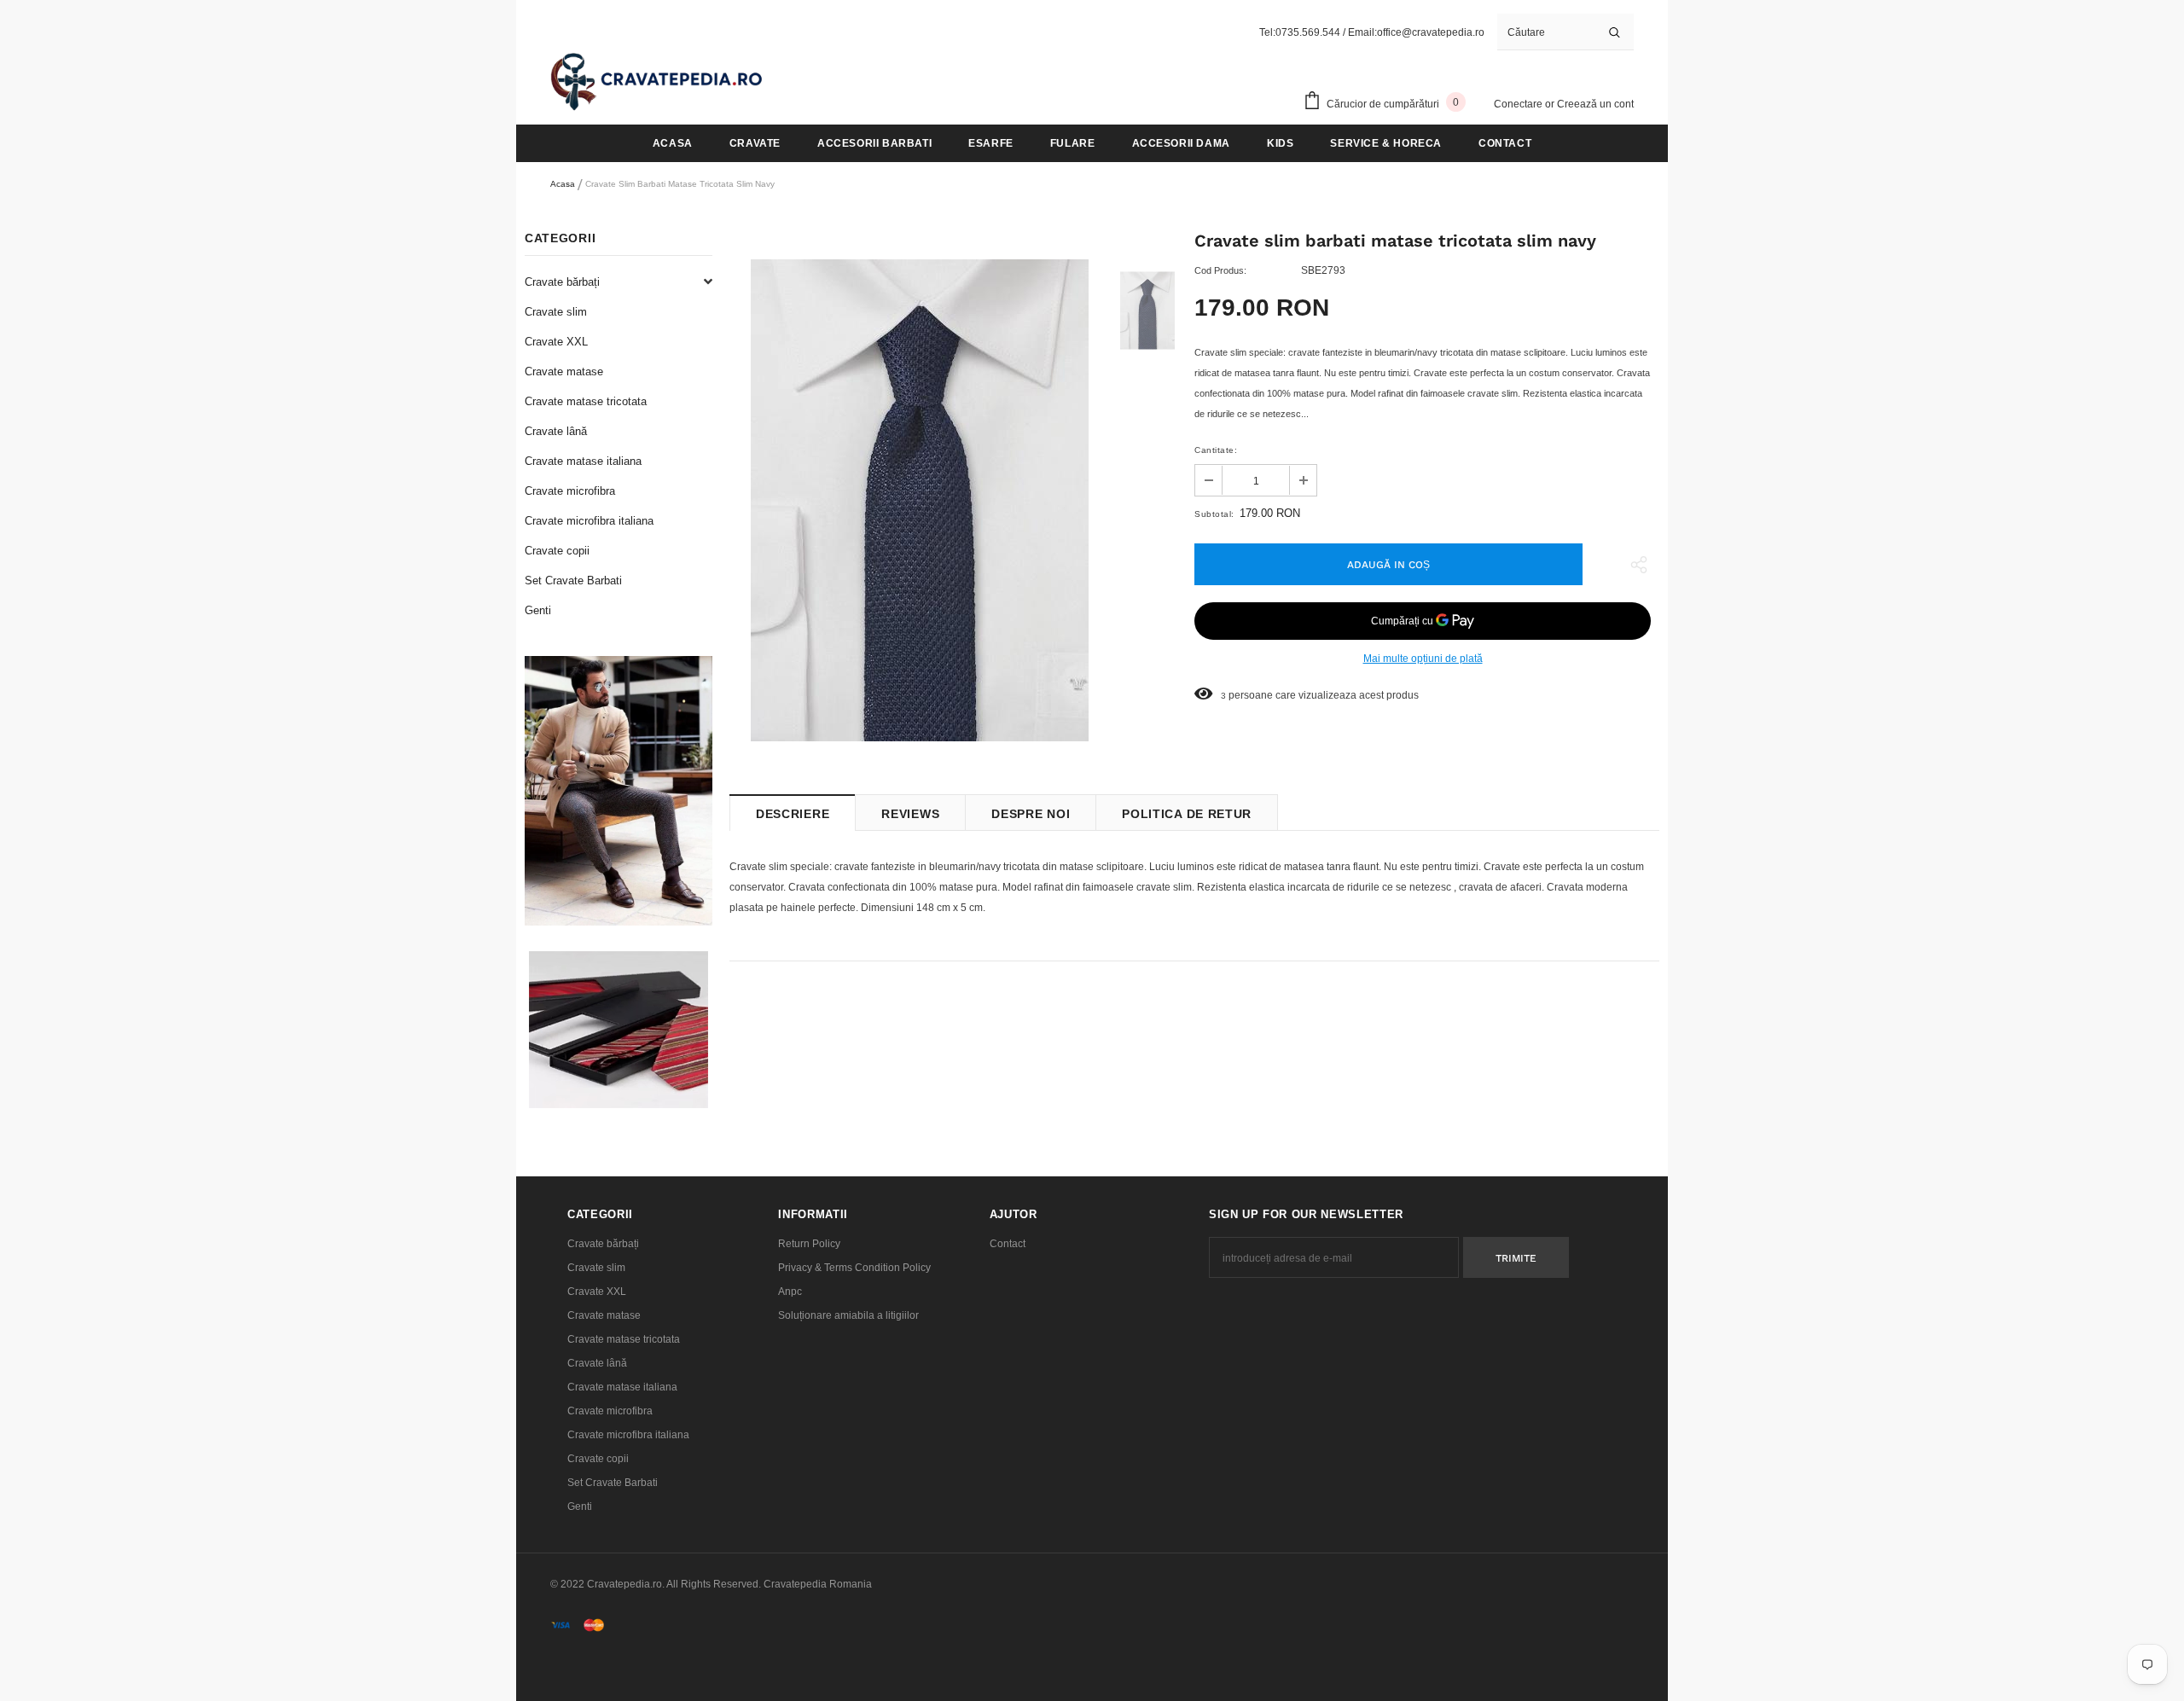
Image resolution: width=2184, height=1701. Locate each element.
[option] (919, 500)
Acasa (563, 184)
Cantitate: (1216, 450)
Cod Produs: (1220, 270)
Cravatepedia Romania (818, 1584)
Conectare (1519, 104)
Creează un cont (1595, 104)
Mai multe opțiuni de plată (1423, 659)
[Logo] (657, 81)
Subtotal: (1214, 514)
